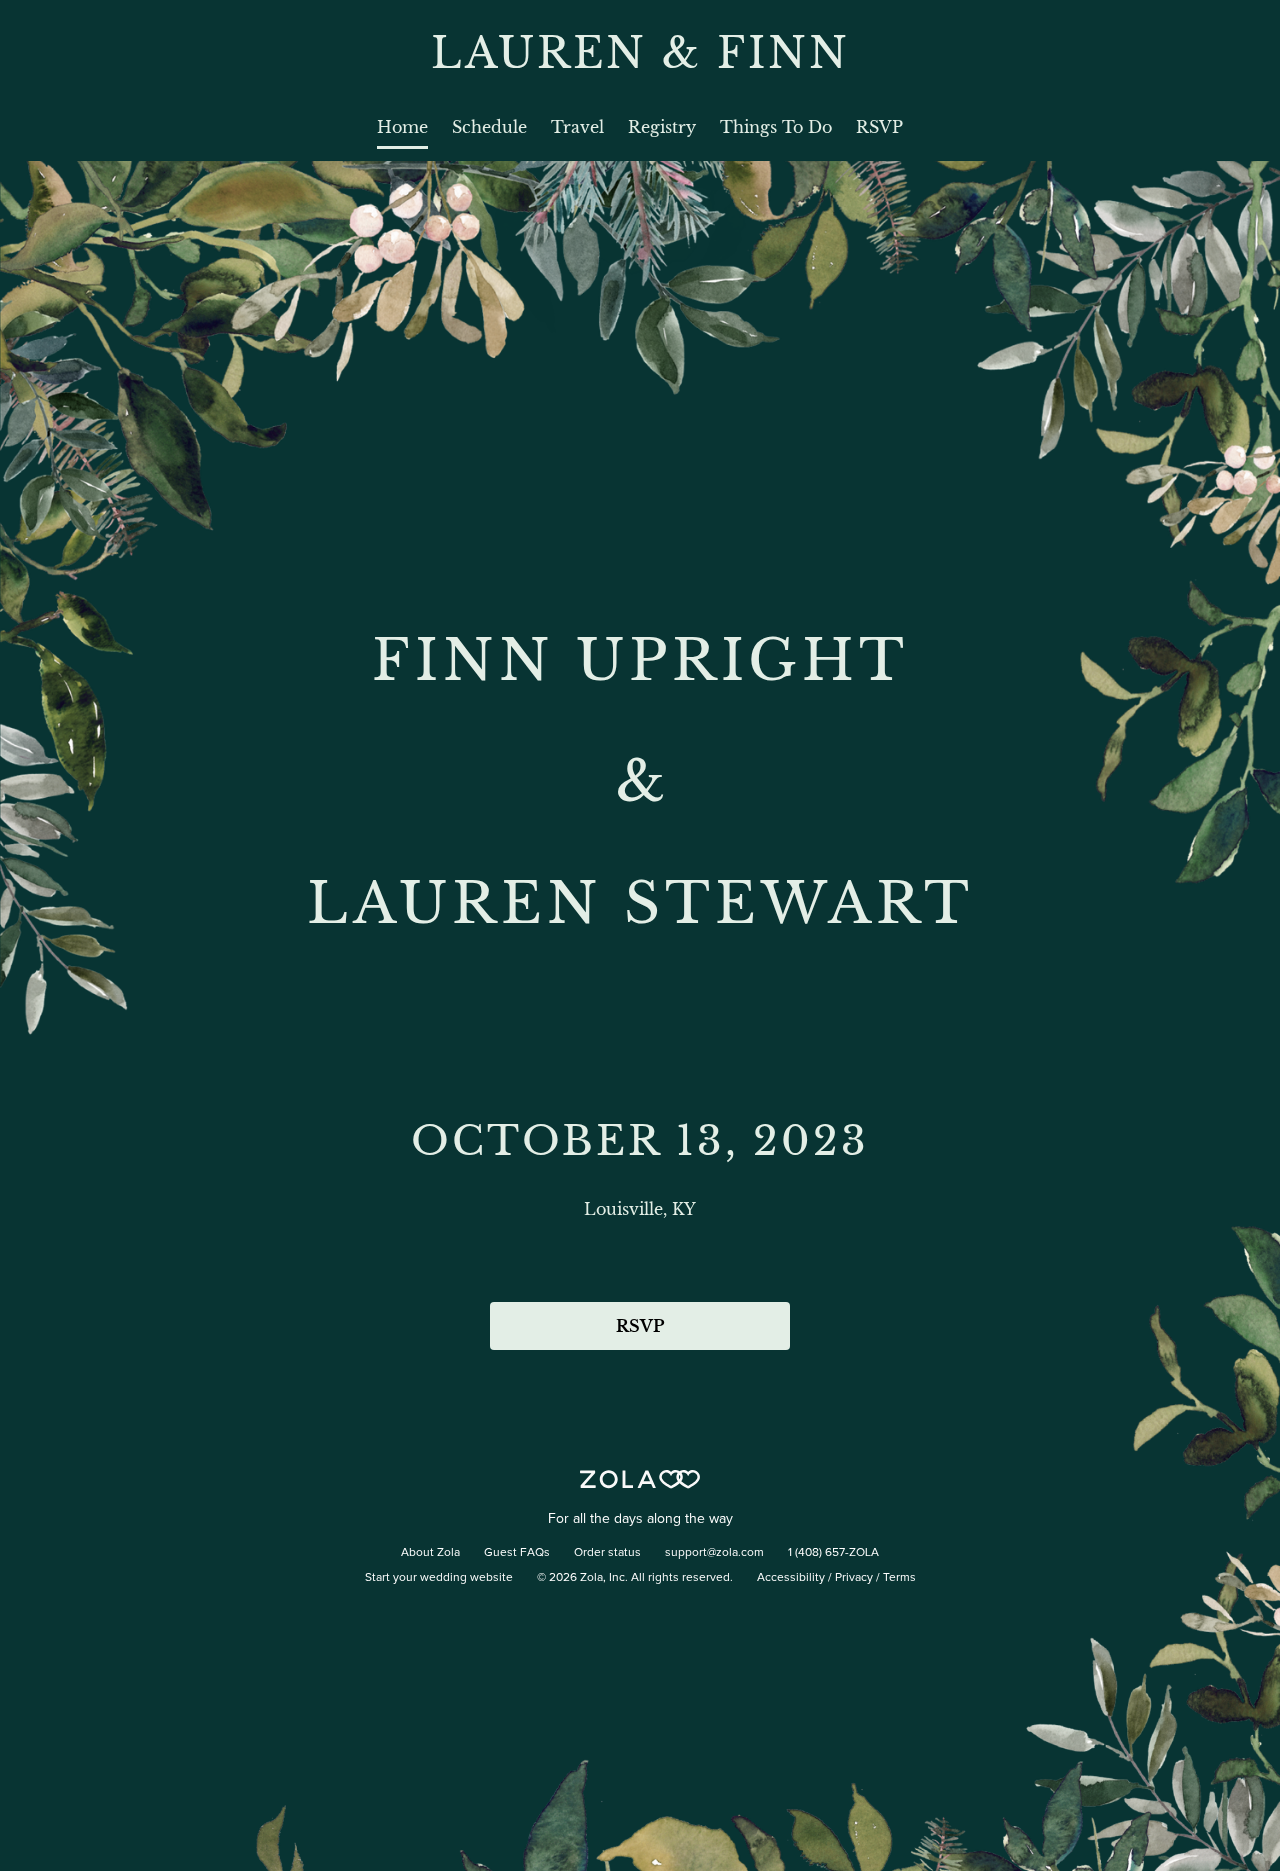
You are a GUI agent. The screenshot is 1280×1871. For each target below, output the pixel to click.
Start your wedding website (439, 1578)
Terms (899, 1578)
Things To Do (776, 127)
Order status (607, 1553)
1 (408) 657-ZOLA (833, 1553)
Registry (662, 127)
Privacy (854, 1578)
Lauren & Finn (640, 53)
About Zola (430, 1553)
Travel (577, 127)
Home (402, 127)
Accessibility (791, 1578)
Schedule (489, 127)
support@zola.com (714, 1553)
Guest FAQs (517, 1553)
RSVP (879, 127)
